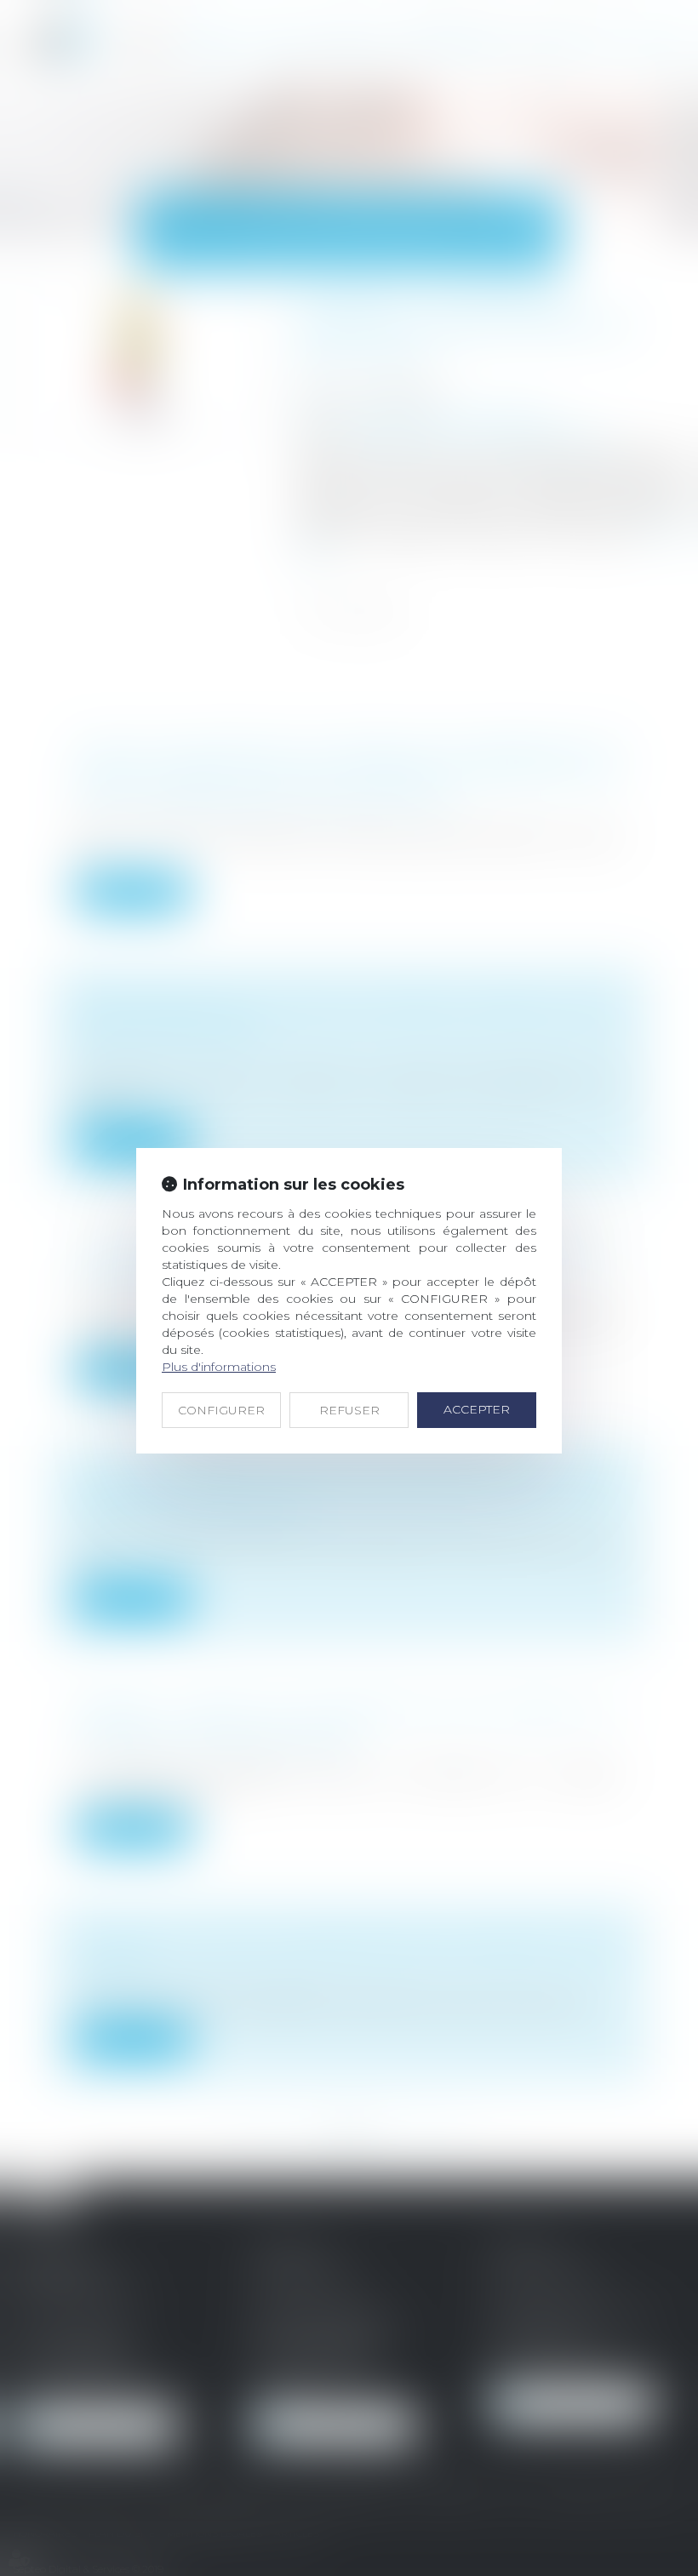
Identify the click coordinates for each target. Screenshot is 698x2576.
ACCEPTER (477, 1409)
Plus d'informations (219, 1367)
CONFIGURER (221, 1410)
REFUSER (349, 1410)
